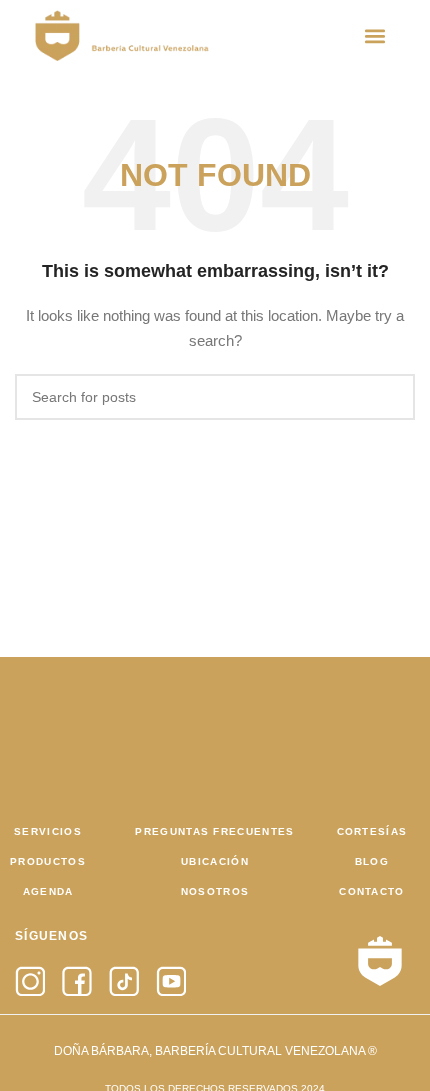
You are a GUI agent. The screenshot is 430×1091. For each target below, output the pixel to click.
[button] (375, 35)
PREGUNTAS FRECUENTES (214, 831)
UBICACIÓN (215, 861)
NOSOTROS (215, 891)
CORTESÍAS (372, 831)
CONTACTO (371, 891)
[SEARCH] (392, 397)
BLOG (372, 861)
